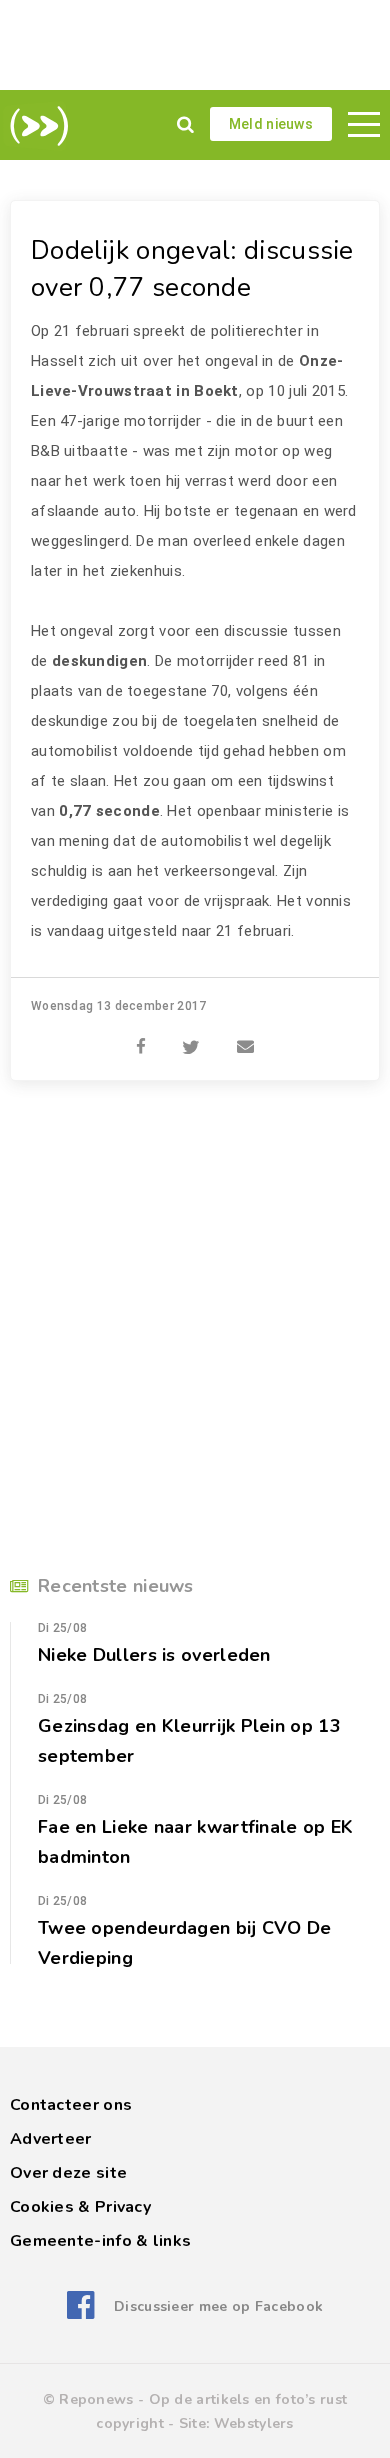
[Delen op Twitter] (191, 1036)
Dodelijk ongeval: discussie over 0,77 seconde (192, 269)
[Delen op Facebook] (141, 1036)
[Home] (35, 126)
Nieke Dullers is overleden (154, 1655)
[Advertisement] (195, 45)
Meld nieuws (271, 124)
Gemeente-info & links (100, 2241)
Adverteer (51, 2139)
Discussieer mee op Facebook (218, 2306)
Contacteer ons (71, 2105)
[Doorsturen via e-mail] (245, 1036)
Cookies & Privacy (80, 2207)
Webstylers (254, 2423)
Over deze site (68, 2173)
